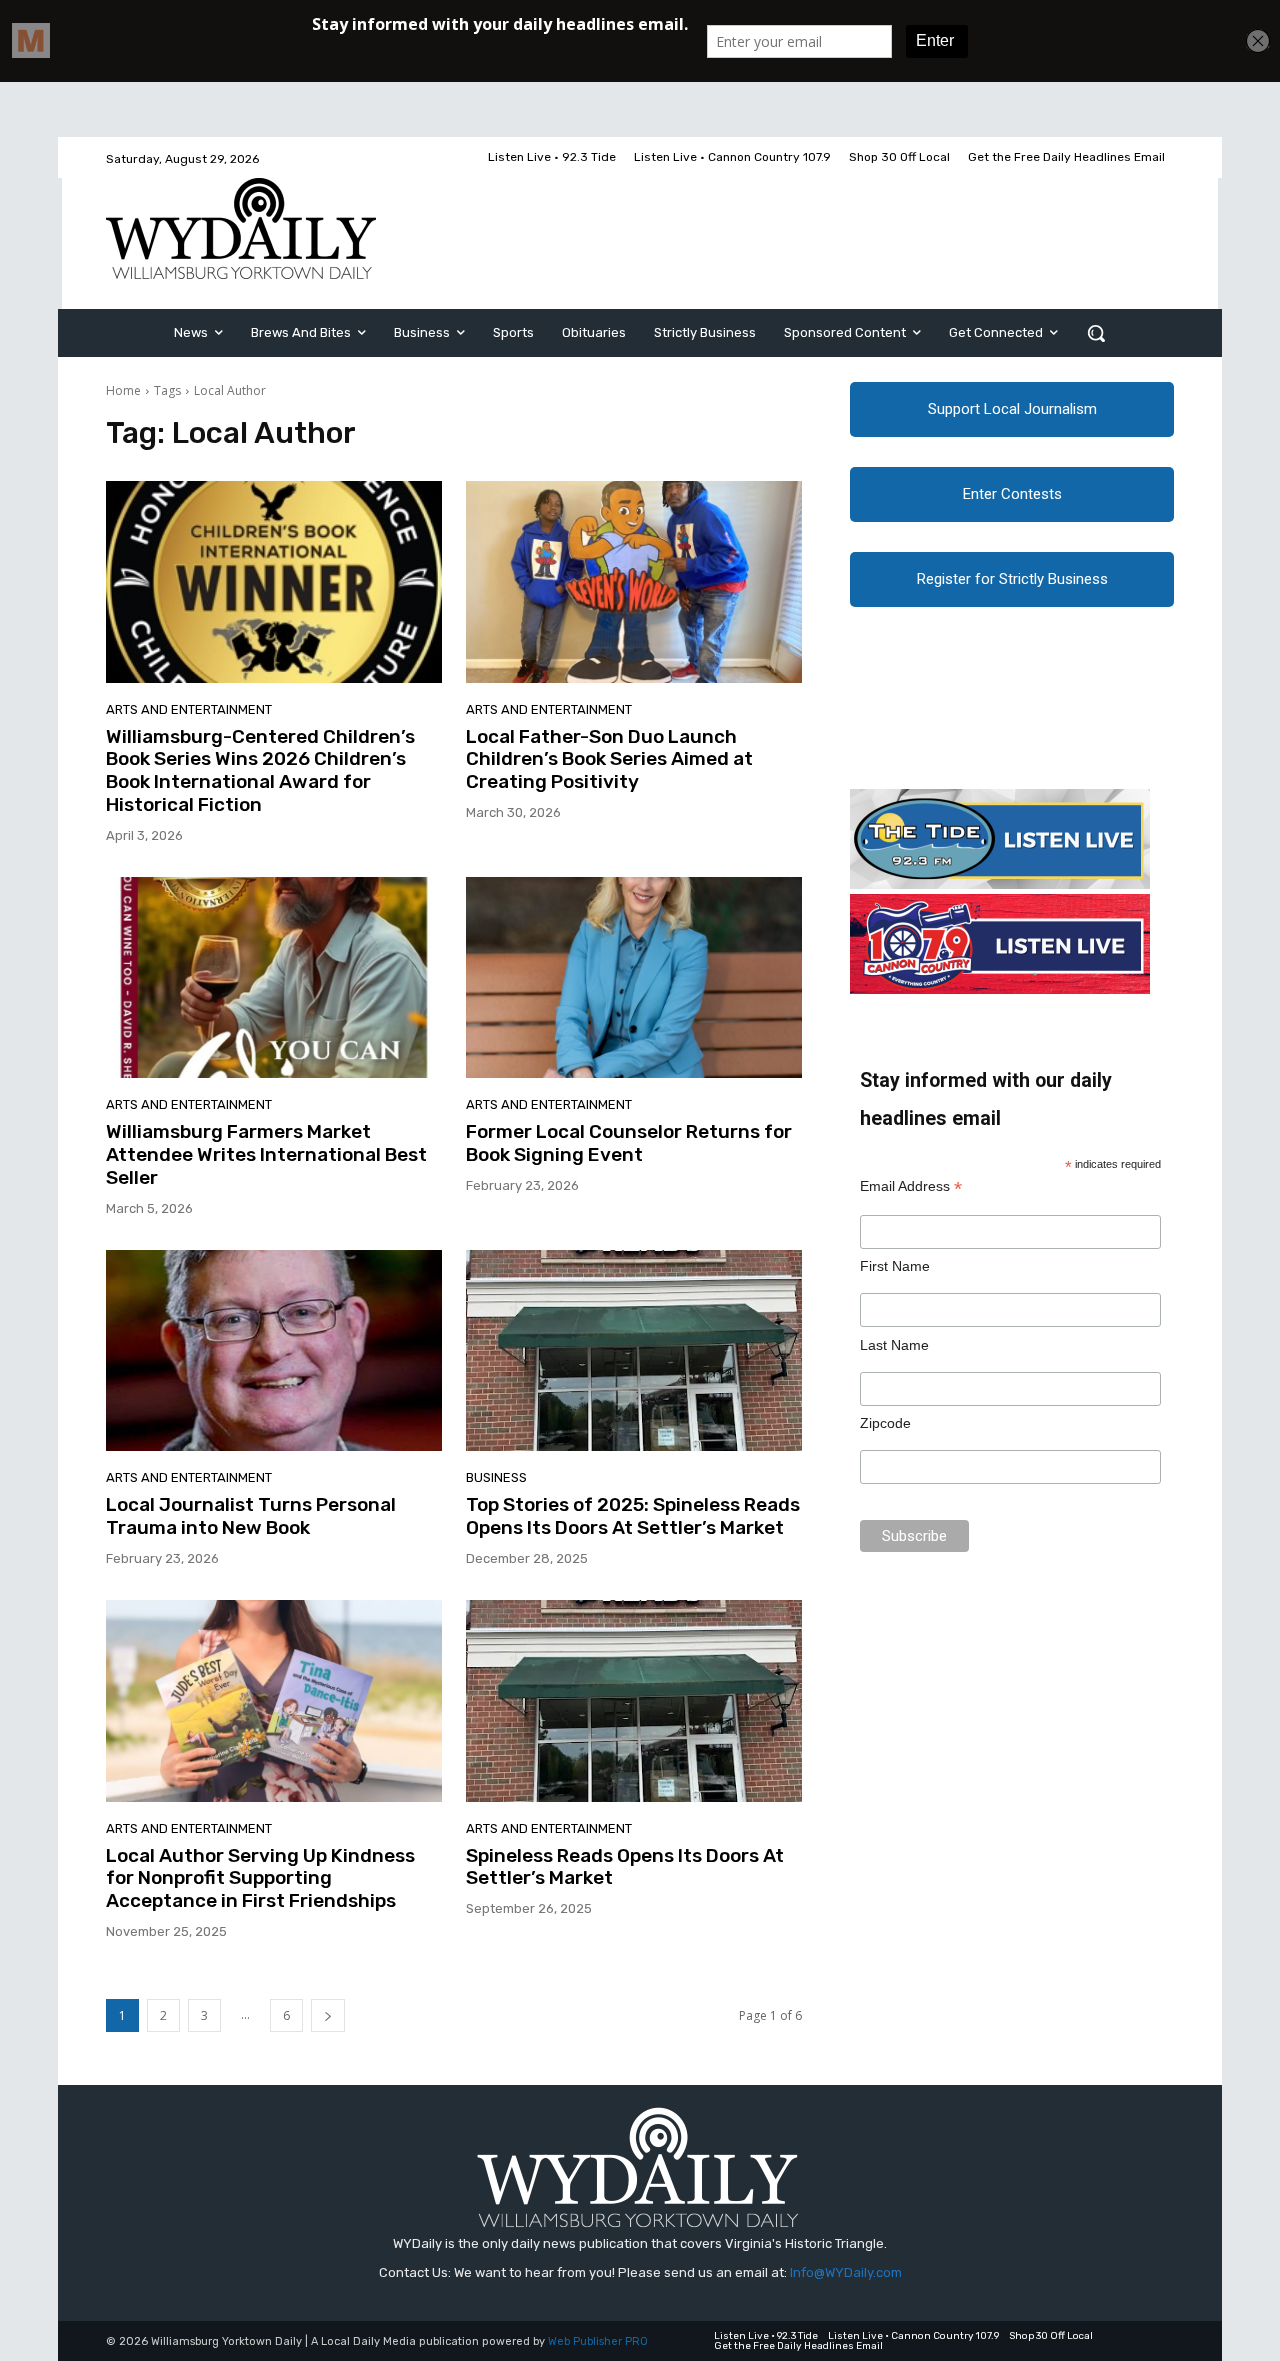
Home (123, 390)
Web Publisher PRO (598, 2341)
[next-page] (328, 2015)
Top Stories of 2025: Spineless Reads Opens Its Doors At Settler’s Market (633, 1516)
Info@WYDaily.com (846, 2272)
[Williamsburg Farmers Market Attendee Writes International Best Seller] (274, 978)
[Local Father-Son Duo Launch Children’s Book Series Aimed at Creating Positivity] (634, 582)
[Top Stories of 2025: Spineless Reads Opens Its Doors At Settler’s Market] (634, 1351)
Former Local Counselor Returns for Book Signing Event (629, 1143)
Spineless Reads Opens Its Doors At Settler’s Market (625, 1867)
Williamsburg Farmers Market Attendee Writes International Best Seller (266, 1154)
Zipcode (885, 1423)
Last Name (894, 1345)
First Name (895, 1266)
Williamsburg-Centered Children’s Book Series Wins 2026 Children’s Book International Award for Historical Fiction (260, 770)
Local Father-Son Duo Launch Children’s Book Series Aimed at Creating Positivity (609, 759)
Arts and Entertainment (189, 709)
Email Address (911, 1186)
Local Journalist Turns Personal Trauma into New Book (251, 1516)
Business (496, 1477)
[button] (1096, 333)
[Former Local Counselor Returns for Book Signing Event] (634, 978)
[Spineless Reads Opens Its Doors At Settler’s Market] (634, 1701)
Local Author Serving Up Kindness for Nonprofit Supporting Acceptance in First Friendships (260, 1878)
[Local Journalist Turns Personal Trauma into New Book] (274, 1351)
